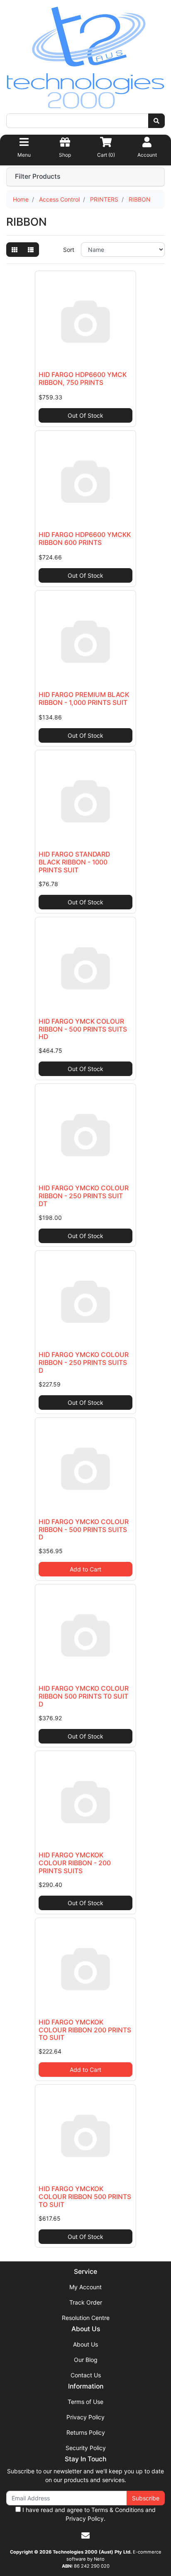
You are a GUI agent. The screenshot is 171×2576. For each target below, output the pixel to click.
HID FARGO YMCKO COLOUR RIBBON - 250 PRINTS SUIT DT (84, 1196)
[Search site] (156, 121)
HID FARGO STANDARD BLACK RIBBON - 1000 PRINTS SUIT (74, 862)
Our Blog (86, 2360)
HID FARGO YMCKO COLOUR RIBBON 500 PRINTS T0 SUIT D (84, 1696)
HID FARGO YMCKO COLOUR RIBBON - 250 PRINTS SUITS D (84, 1363)
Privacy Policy (85, 2417)
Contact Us (86, 2375)
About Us (85, 2344)
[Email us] (85, 2536)
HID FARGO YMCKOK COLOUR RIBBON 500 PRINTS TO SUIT (85, 2197)
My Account (85, 2287)
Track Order (86, 2302)
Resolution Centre (86, 2318)
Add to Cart (85, 1569)
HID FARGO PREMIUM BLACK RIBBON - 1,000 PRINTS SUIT (84, 699)
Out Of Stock (85, 415)
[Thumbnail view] (15, 250)
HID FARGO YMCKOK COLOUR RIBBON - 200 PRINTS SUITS (75, 1863)
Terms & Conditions (117, 2510)
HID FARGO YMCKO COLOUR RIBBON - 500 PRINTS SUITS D (84, 1530)
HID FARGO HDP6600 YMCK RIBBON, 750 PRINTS (83, 379)
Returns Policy (86, 2432)
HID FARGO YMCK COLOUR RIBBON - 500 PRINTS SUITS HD (83, 1029)
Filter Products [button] (38, 177)
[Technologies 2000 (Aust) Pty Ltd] (85, 59)
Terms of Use (85, 2402)
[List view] (31, 250)
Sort (69, 250)
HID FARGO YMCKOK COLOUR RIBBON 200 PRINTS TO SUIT (85, 2030)
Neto (99, 2559)
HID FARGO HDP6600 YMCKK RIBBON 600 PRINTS (85, 539)
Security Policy (86, 2448)
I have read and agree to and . (88, 2514)
